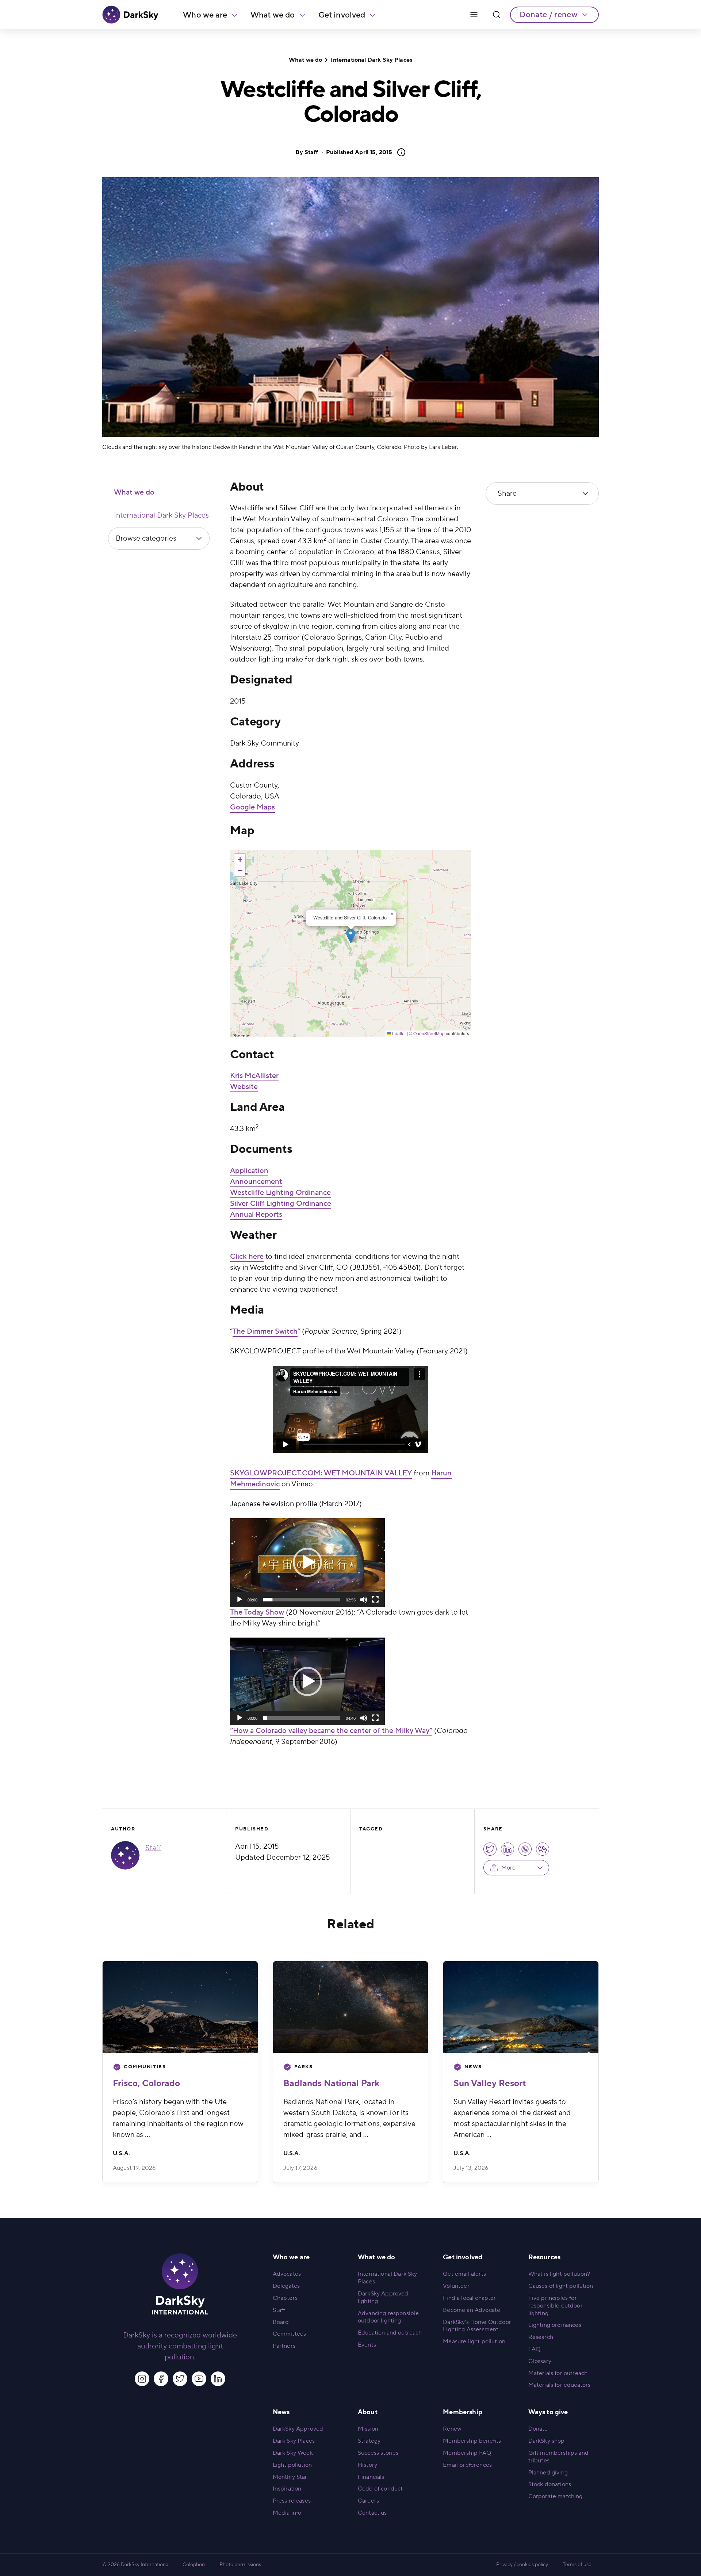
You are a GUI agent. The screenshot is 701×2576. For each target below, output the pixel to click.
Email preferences (467, 2465)
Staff (311, 152)
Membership (463, 2412)
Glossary (540, 2361)
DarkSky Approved (298, 2429)
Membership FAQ (467, 2453)
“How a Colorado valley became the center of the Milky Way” (331, 1731)
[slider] (302, 1600)
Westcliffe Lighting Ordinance (280, 1193)
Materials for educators (560, 2385)
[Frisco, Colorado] (180, 2007)
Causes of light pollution (561, 2286)
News (473, 2067)
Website (244, 1087)
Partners (284, 2346)
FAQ (534, 2349)
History (367, 2465)
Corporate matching (556, 2496)
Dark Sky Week (293, 2453)
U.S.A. (121, 2153)
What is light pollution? (559, 2274)
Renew (452, 2429)
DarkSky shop (547, 2441)
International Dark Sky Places (371, 60)
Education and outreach (390, 2333)
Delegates (286, 2286)
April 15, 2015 (359, 152)
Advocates (287, 2274)
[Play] (240, 1600)
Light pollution (292, 2465)
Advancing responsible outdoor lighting (388, 2317)
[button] (351, 936)
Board (281, 2322)
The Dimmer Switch (265, 1331)
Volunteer (456, 2286)
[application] (307, 1563)
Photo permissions (240, 2565)
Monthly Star (290, 2477)
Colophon (194, 2565)
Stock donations (550, 2484)
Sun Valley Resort (490, 2083)
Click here (247, 1257)
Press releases (292, 2501)
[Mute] (364, 1600)
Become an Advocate (472, 2310)
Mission (368, 2429)
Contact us (372, 2513)
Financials (371, 2477)
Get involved (342, 15)
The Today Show (257, 1612)
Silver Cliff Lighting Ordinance (281, 1204)
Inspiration (287, 2489)
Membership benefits (472, 2441)
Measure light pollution (474, 2341)
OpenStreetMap (429, 1033)
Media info (287, 2513)
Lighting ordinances (555, 2325)
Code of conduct (380, 2489)
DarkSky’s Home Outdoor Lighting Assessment (477, 2326)
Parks (304, 2067)
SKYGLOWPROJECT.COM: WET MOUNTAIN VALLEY (321, 1473)
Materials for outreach (558, 2373)
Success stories (378, 2453)
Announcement (256, 1182)
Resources (544, 2257)
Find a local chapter (469, 2298)
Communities (145, 2067)
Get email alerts (464, 2274)
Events (367, 2345)
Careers (368, 2501)
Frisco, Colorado (146, 2083)
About (368, 2412)
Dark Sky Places (294, 2441)
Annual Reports (256, 1215)
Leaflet (398, 1033)
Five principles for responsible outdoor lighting (556, 2306)
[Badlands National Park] (351, 2007)
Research (541, 2337)
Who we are (205, 15)
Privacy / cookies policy (522, 2565)
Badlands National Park (331, 2083)
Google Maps (252, 807)
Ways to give (548, 2412)
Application (249, 1171)
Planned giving (548, 2473)
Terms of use (577, 2565)
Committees (290, 2334)
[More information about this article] (399, 152)
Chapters (285, 2298)
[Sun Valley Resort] (521, 2007)
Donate (538, 2429)
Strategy (369, 2441)
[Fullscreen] (375, 1600)
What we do (273, 15)
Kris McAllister (254, 1076)
